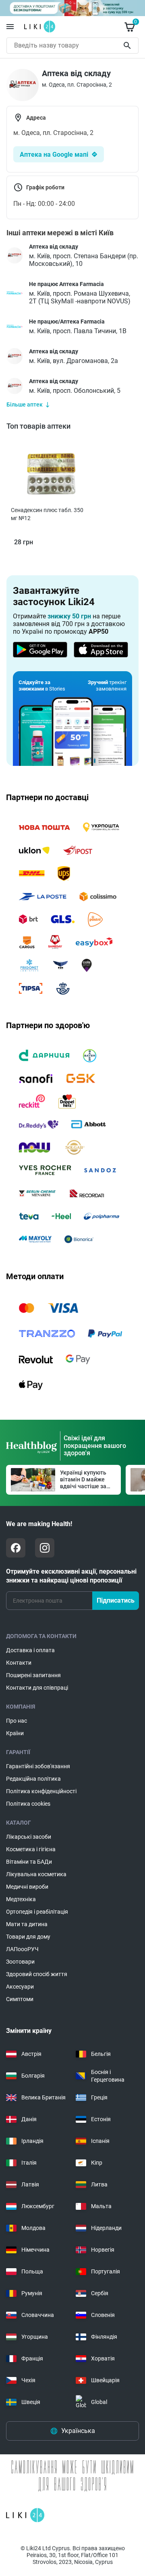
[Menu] (10, 27)
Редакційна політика (33, 1779)
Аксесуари (20, 1987)
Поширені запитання (33, 1675)
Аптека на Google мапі (54, 155)
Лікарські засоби (29, 1837)
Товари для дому (28, 1937)
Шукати (129, 46)
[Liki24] (25, 2515)
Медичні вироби (27, 1887)
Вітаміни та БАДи (29, 1862)
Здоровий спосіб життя (37, 1974)
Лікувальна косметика (36, 1874)
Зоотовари (20, 1962)
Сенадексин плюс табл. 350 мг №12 (47, 514)
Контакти (19, 1663)
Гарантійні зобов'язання (38, 1766)
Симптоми (20, 1999)
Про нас (17, 1721)
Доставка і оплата (30, 1650)
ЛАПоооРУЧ (22, 1949)
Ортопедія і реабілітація (37, 1912)
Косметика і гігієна (31, 1849)
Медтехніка (21, 1899)
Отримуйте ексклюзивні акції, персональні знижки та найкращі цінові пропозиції (71, 1576)
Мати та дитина (27, 1924)
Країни (15, 1733)
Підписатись (116, 1600)
